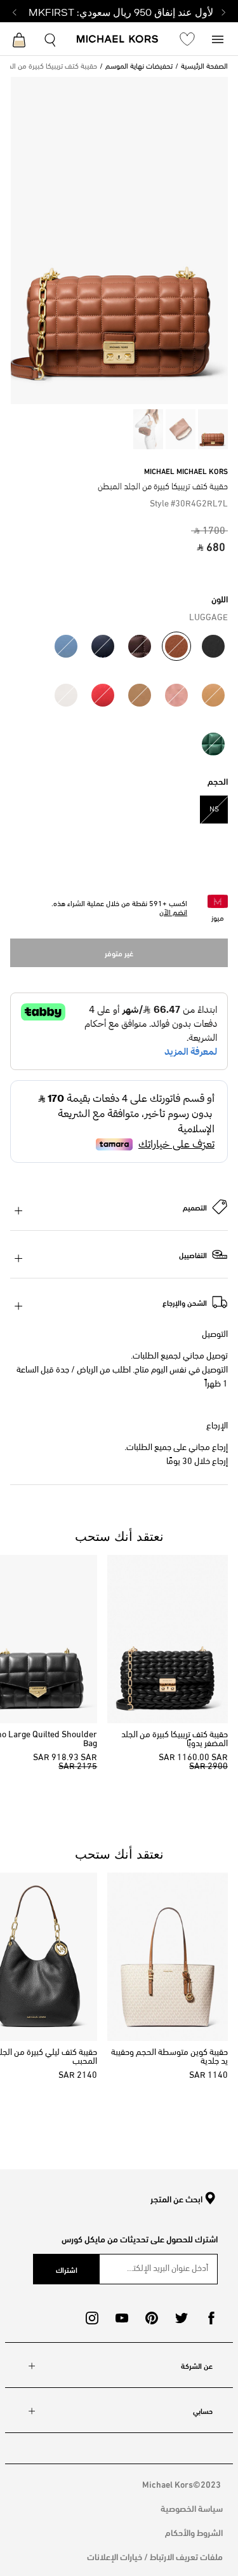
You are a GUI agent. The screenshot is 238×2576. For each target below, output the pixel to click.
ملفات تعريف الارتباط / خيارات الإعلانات (155, 2556)
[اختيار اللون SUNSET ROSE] (176, 695)
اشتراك (67, 2269)
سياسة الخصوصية (192, 2508)
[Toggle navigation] (218, 38)
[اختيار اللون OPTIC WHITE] (66, 695)
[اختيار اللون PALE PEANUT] (213, 695)
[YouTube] (122, 2318)
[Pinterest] (152, 2318)
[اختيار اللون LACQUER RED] (103, 695)
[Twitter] (182, 2318)
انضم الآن (173, 913)
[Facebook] (211, 2318)
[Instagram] (92, 2318)
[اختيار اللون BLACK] (213, 646)
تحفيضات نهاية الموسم (139, 67)
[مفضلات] (187, 39)
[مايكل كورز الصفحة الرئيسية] (118, 40)
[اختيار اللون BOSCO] (213, 744)
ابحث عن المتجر (176, 2199)
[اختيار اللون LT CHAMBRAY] (66, 646)
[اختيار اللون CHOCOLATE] (140, 646)
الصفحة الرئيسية (204, 67)
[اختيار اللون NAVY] (103, 646)
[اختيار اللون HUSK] (140, 695)
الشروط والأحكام (194, 2532)
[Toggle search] (51, 38)
